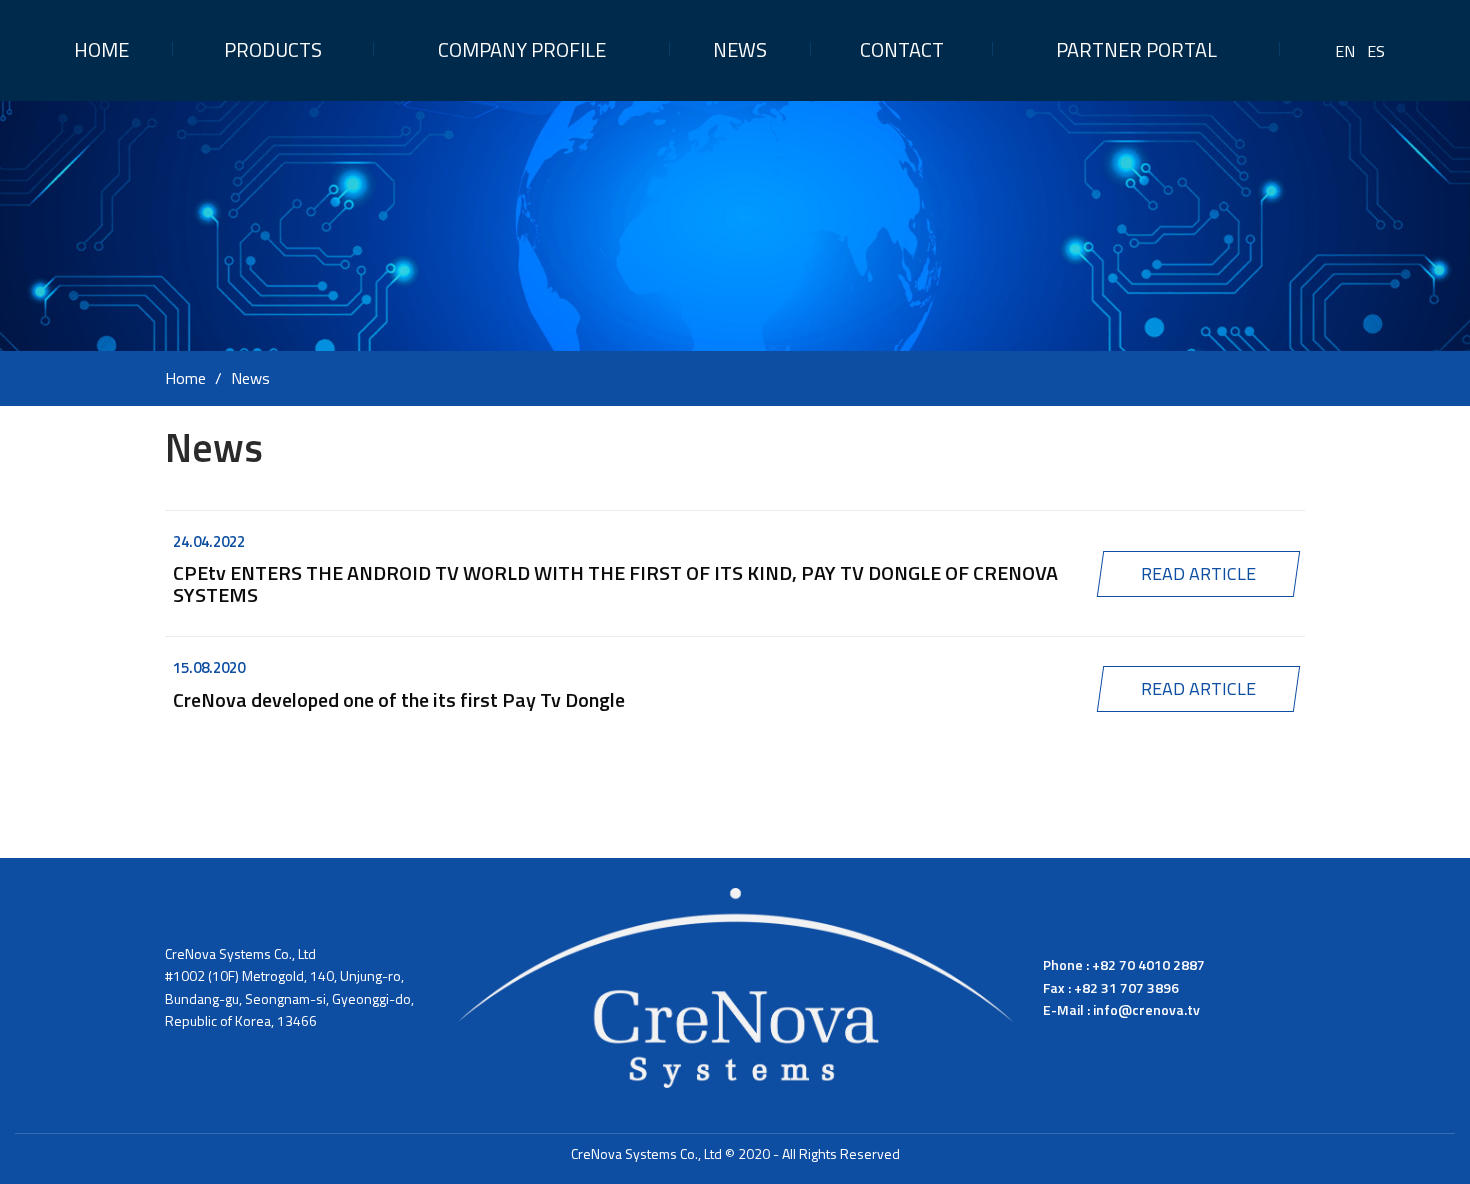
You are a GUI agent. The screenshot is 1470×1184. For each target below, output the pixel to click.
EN (1345, 51)
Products (273, 49)
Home (101, 49)
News (740, 49)
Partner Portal (1136, 49)
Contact (902, 49)
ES (1376, 51)
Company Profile (522, 49)
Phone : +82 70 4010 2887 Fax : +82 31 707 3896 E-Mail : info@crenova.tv (1124, 987)
